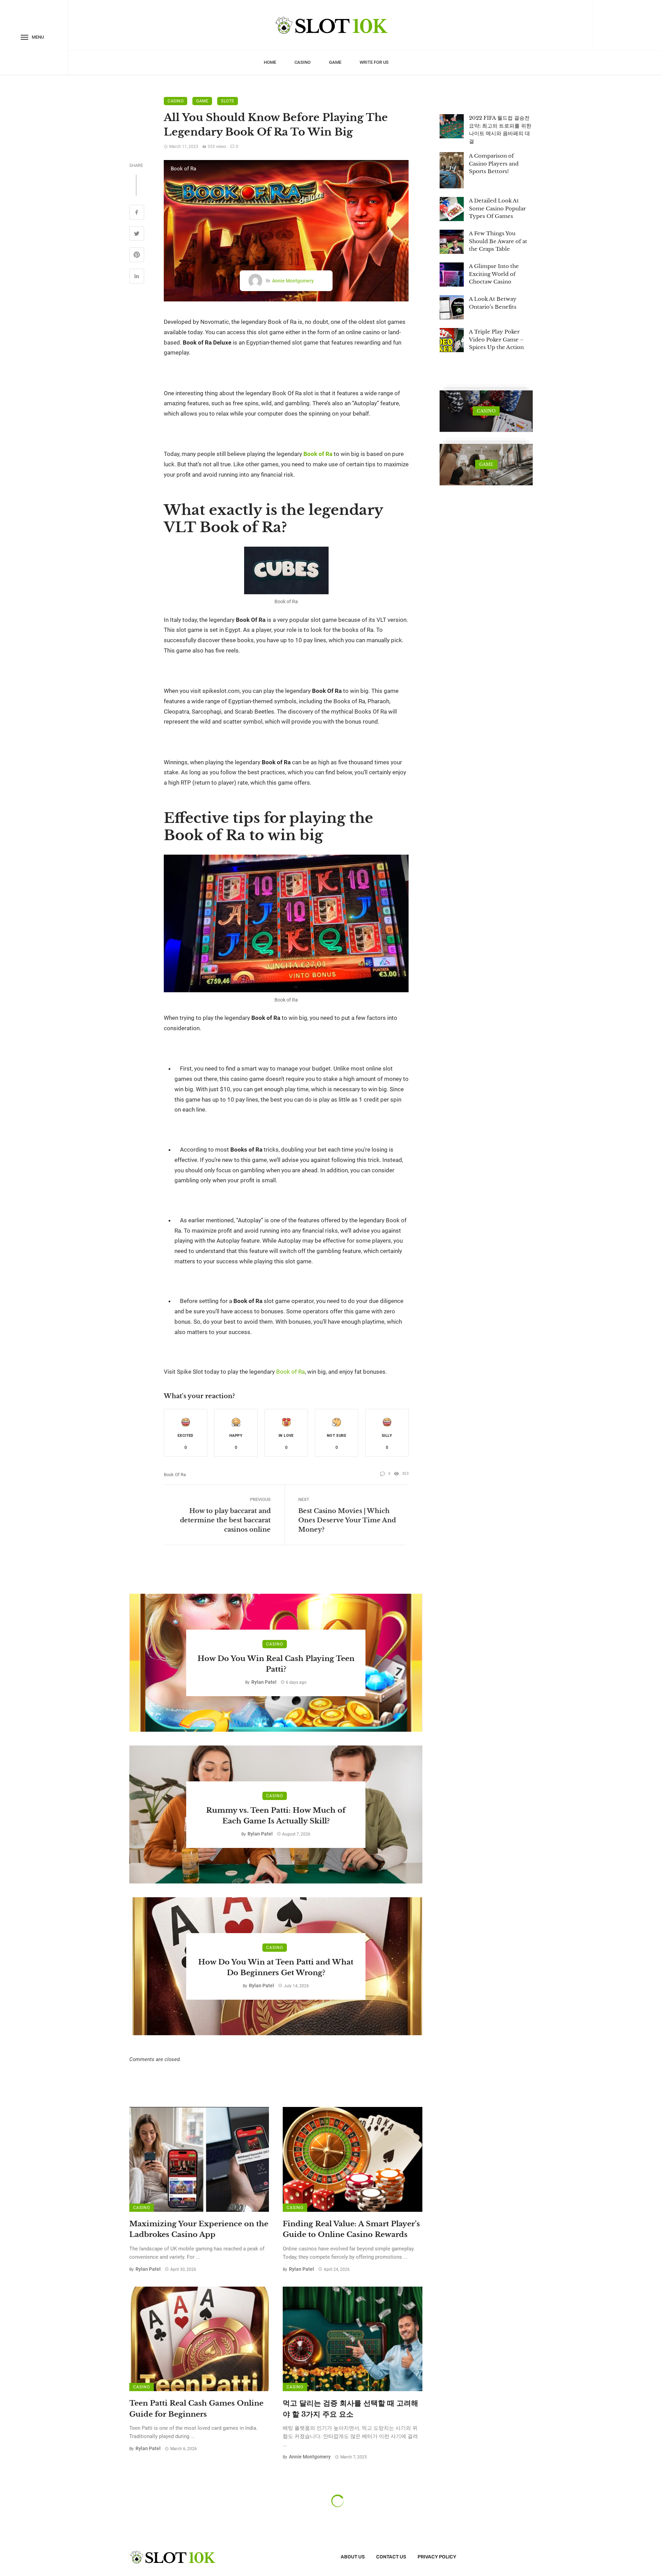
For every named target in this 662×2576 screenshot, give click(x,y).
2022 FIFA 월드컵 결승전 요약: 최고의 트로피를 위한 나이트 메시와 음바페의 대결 (500, 130)
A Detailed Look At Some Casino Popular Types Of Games (497, 208)
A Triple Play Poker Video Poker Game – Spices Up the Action (496, 339)
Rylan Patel (264, 1682)
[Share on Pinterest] (137, 256)
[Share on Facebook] (137, 213)
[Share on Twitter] (137, 235)
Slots (228, 101)
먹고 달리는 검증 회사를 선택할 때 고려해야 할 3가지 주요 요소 (350, 2409)
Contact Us (391, 2557)
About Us (353, 2557)
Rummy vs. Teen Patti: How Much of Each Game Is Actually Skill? (276, 1816)
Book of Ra (175, 1475)
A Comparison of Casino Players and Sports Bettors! (494, 163)
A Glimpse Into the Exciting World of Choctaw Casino (494, 274)
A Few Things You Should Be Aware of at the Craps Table (498, 241)
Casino (303, 62)
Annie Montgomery (293, 281)
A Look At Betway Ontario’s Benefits (493, 303)
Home (270, 62)
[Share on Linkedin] (137, 277)
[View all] (486, 411)
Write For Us (374, 62)
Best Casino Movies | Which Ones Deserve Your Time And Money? (347, 1520)
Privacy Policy (437, 2557)
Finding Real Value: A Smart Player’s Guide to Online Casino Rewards (351, 2229)
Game (335, 62)
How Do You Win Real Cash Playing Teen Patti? (276, 1664)
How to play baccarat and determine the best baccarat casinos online (225, 1520)
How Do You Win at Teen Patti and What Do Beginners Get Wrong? (276, 1968)
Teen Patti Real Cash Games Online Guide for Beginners (196, 2409)
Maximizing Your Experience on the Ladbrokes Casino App (199, 2229)
